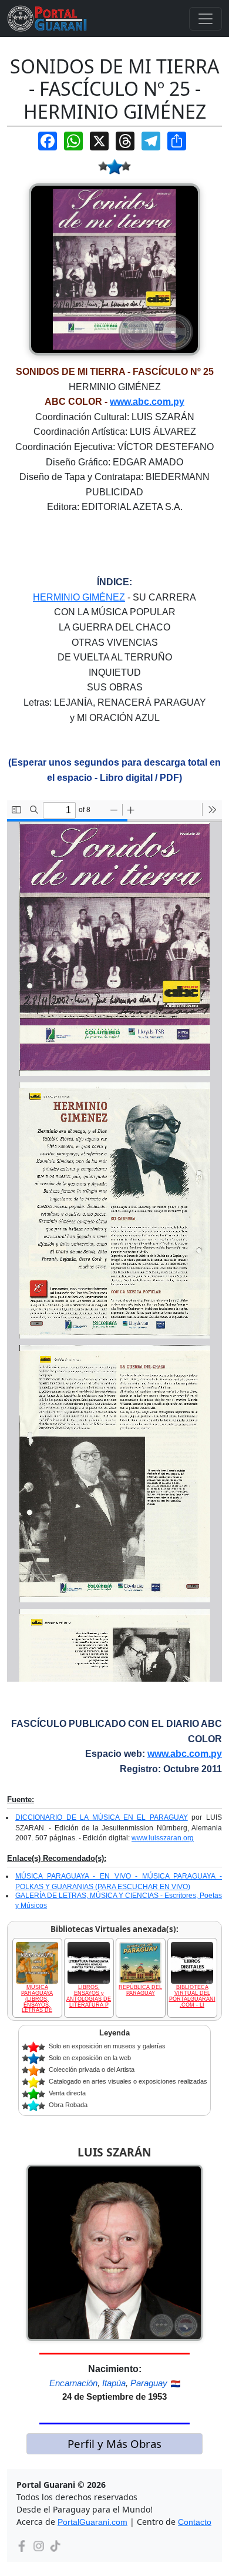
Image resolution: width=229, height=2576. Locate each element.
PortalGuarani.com (92, 2522)
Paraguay (149, 2383)
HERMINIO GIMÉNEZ (79, 597)
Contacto (195, 2522)
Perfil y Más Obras (114, 2443)
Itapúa (114, 2383)
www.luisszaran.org (163, 1838)
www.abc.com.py (147, 402)
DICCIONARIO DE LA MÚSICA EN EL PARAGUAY (102, 1817)
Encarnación (73, 2383)
